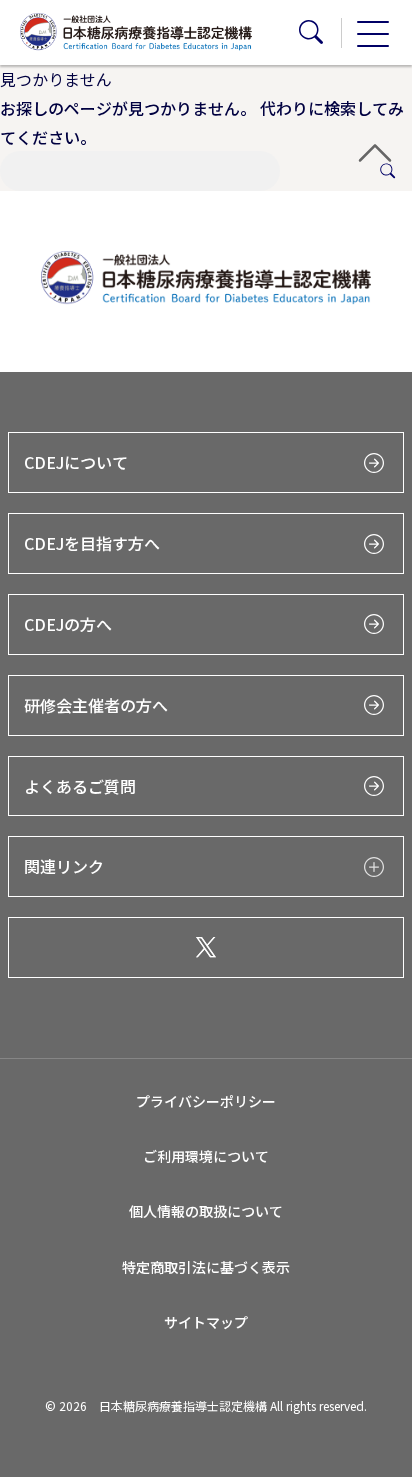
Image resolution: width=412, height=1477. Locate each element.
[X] (206, 947)
